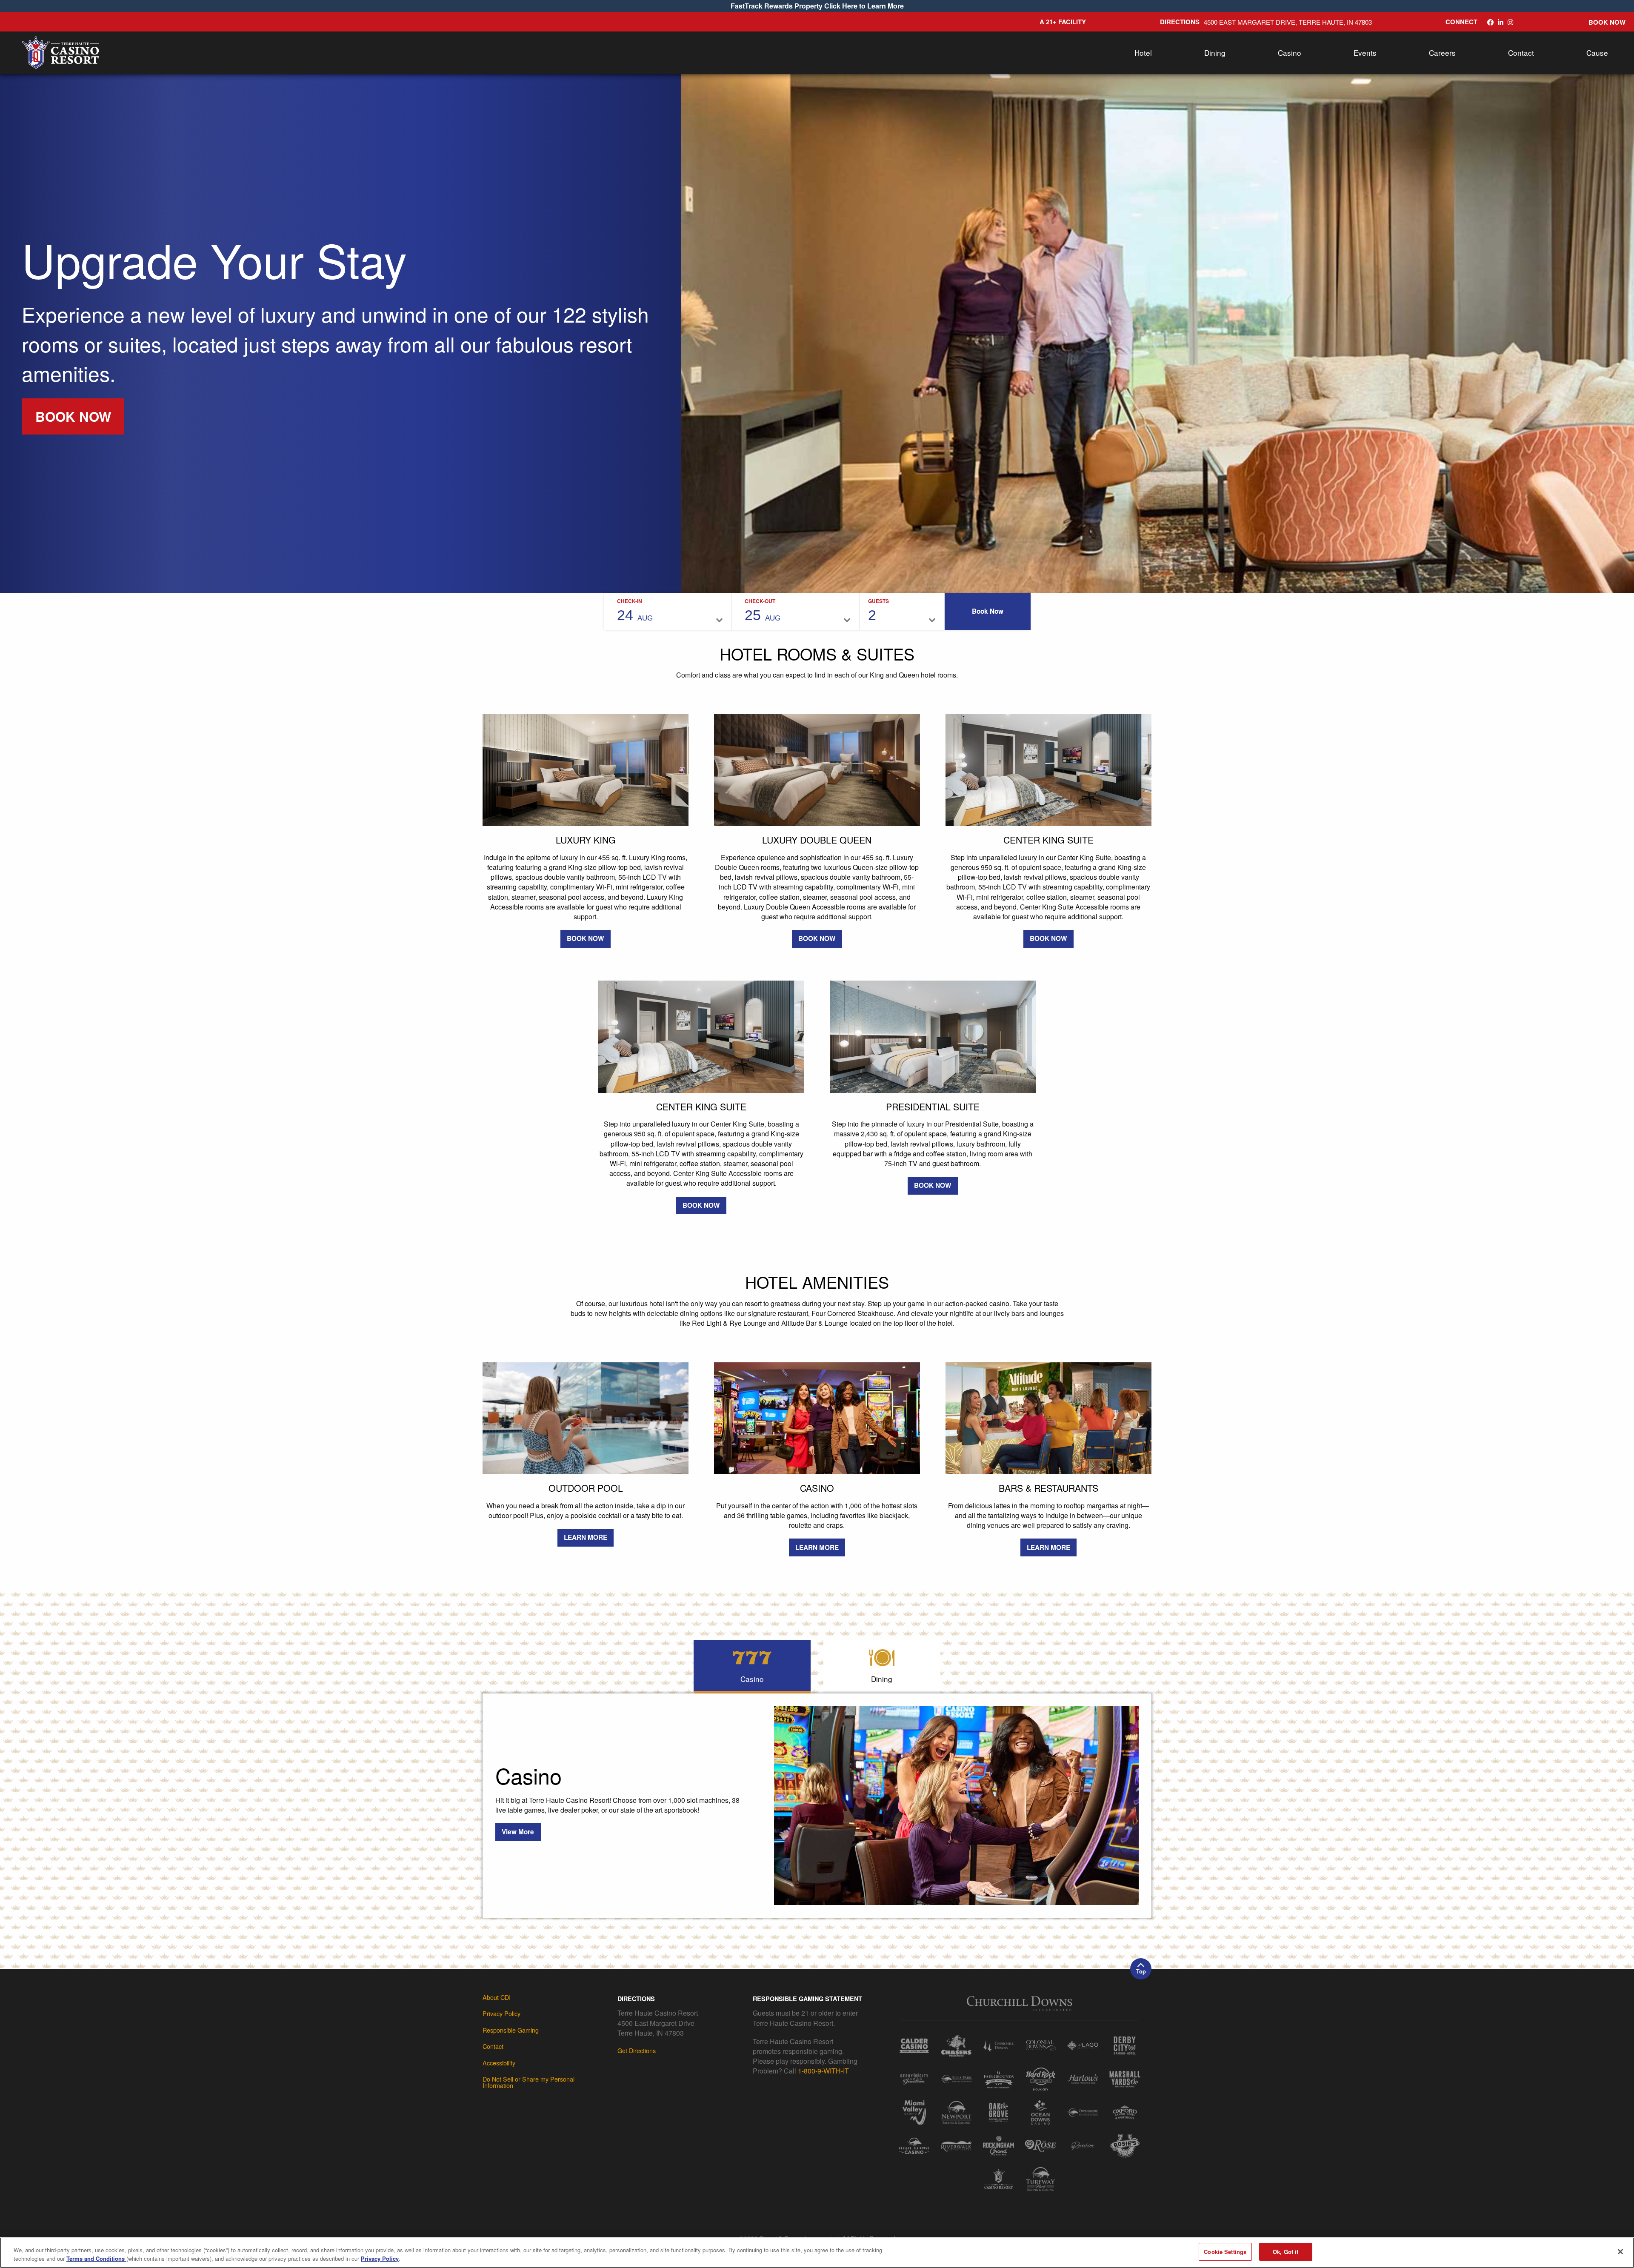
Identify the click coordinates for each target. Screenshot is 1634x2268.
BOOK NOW (73, 416)
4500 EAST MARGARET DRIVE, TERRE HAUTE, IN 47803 (1288, 22)
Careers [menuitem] (1442, 53)
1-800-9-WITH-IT (823, 2071)
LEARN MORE (586, 1537)
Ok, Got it (1285, 2252)
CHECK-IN (630, 601)
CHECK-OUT (760, 601)
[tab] (752, 1666)
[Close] (1620, 2252)
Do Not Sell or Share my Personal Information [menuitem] (528, 2082)
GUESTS (878, 601)
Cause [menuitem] (1597, 53)
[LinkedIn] (1501, 22)
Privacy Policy (380, 2258)
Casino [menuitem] (1290, 53)
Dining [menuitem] (1215, 53)
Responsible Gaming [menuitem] (511, 2030)
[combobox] (881, 616)
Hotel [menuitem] (1143, 53)
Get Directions (637, 2050)
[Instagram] (1510, 22)
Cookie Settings (1225, 2252)
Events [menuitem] (1365, 53)
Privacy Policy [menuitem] (501, 2013)
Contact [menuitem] (1521, 53)
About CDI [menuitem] (497, 1997)
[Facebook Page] (1490, 22)
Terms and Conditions (96, 2258)
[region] (817, 2253)
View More (518, 1832)
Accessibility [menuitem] (499, 2063)
